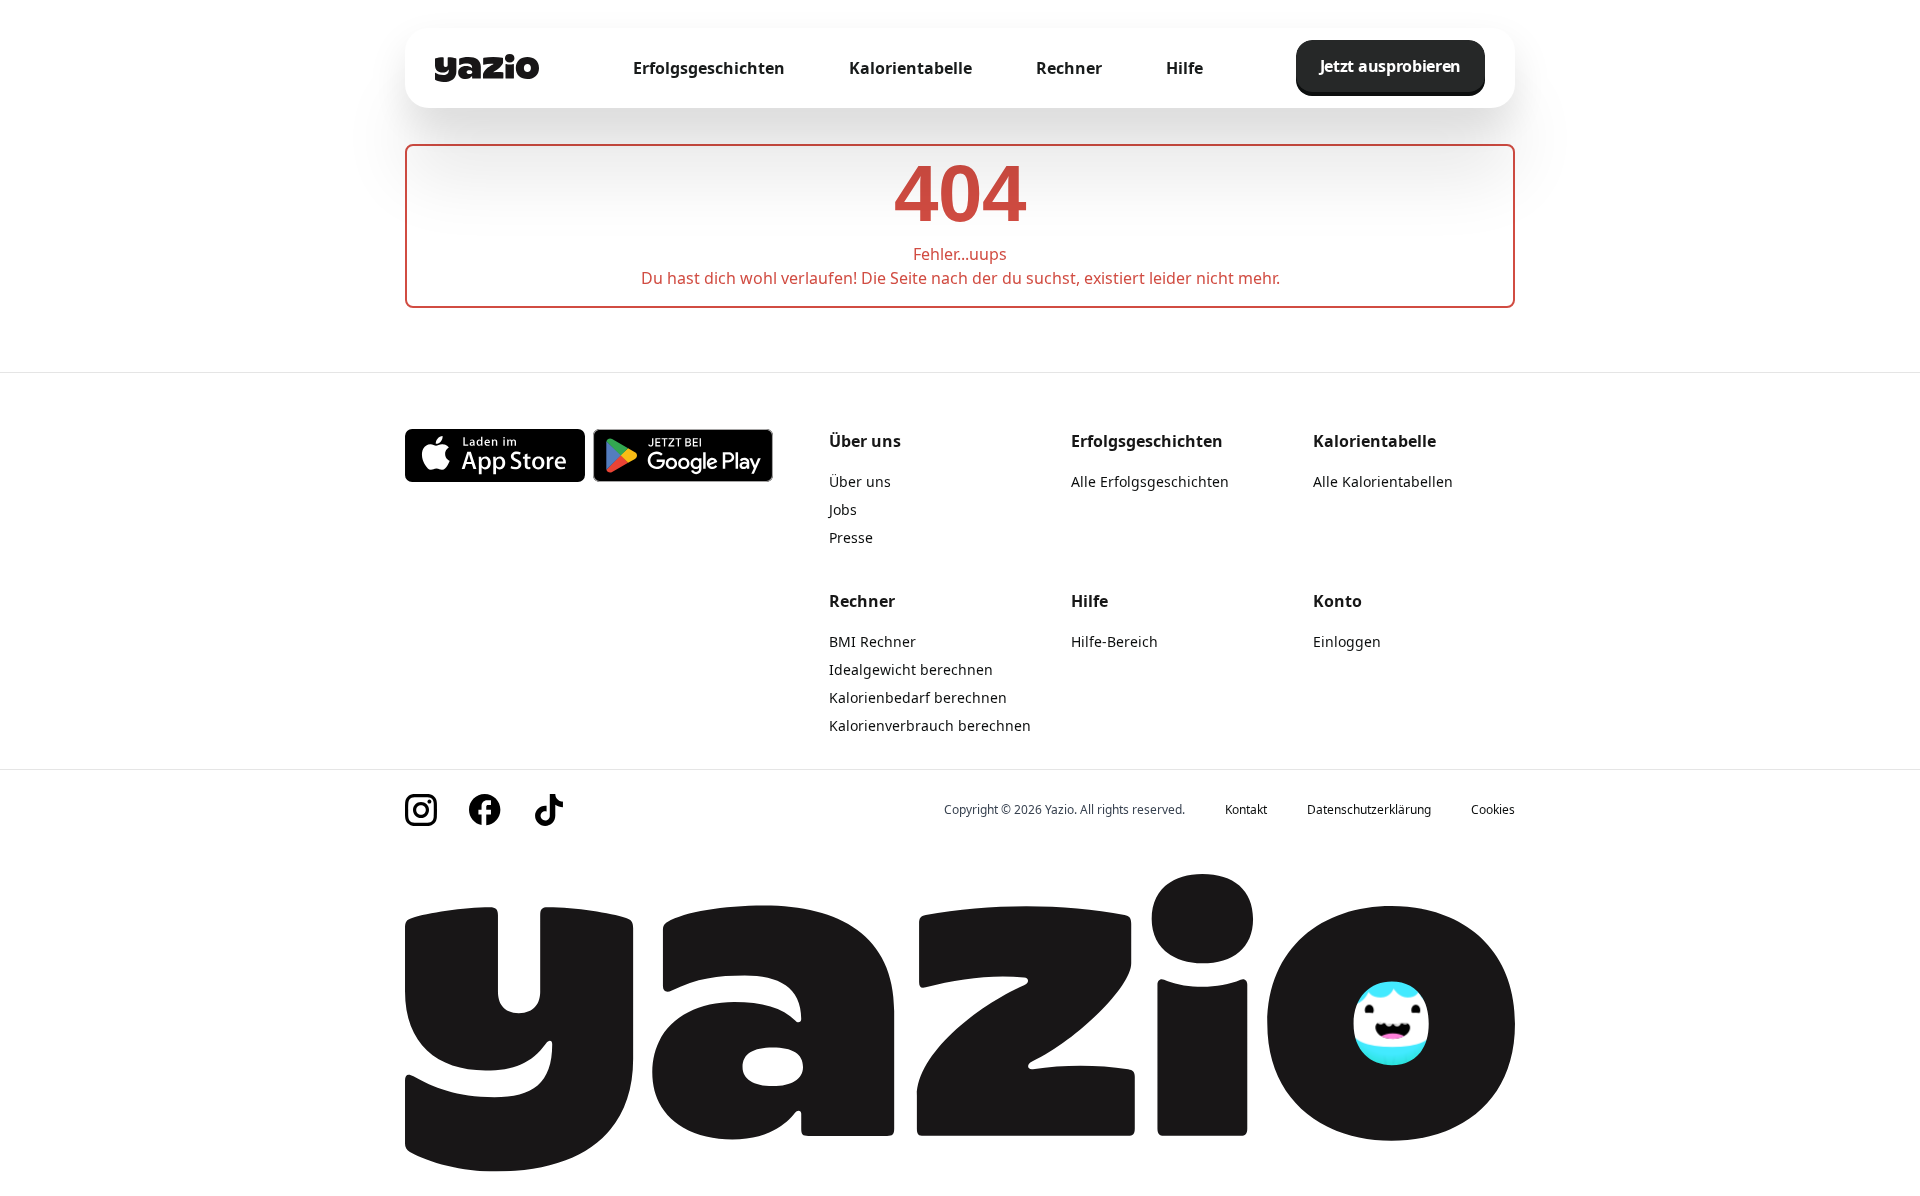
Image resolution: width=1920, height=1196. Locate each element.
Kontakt (1246, 810)
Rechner (1069, 68)
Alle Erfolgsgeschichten (1150, 481)
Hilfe (1184, 68)
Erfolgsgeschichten (709, 68)
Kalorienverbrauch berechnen (930, 725)
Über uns (860, 481)
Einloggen (1347, 641)
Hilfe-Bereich (1114, 641)
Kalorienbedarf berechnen (918, 697)
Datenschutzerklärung (1369, 810)
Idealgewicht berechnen (911, 669)
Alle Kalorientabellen (1383, 481)
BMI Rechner (872, 641)
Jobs (843, 509)
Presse (851, 537)
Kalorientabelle (910, 68)
